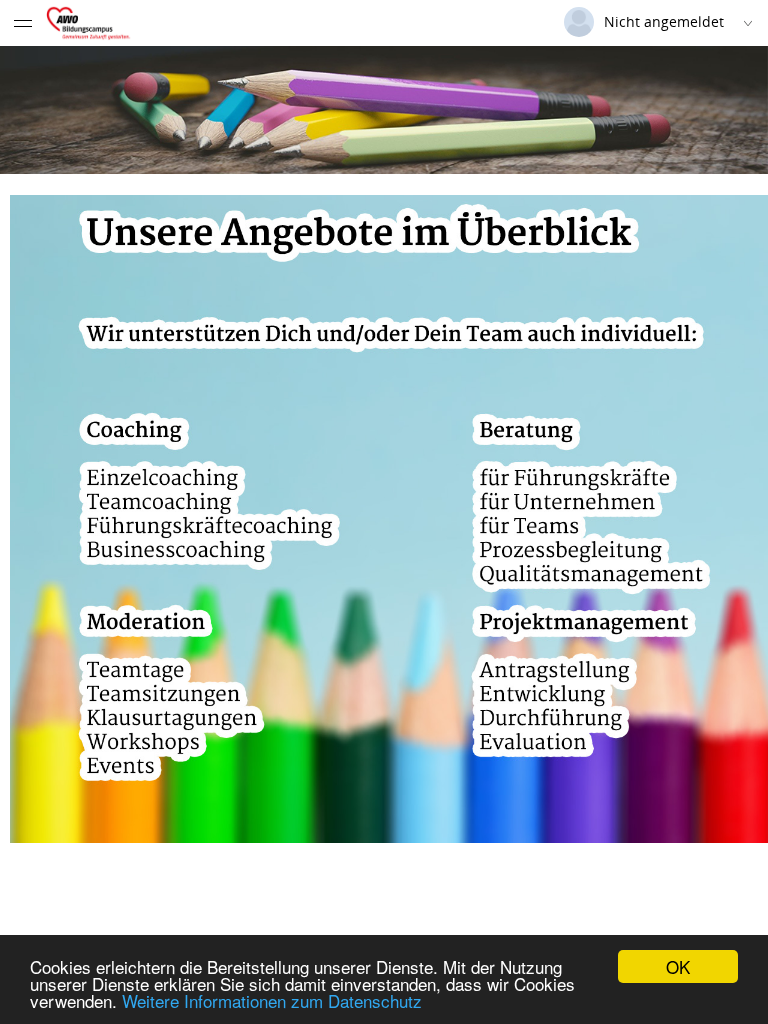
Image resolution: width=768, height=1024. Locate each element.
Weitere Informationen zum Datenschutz (272, 1000)
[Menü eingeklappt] (23, 23)
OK (678, 966)
